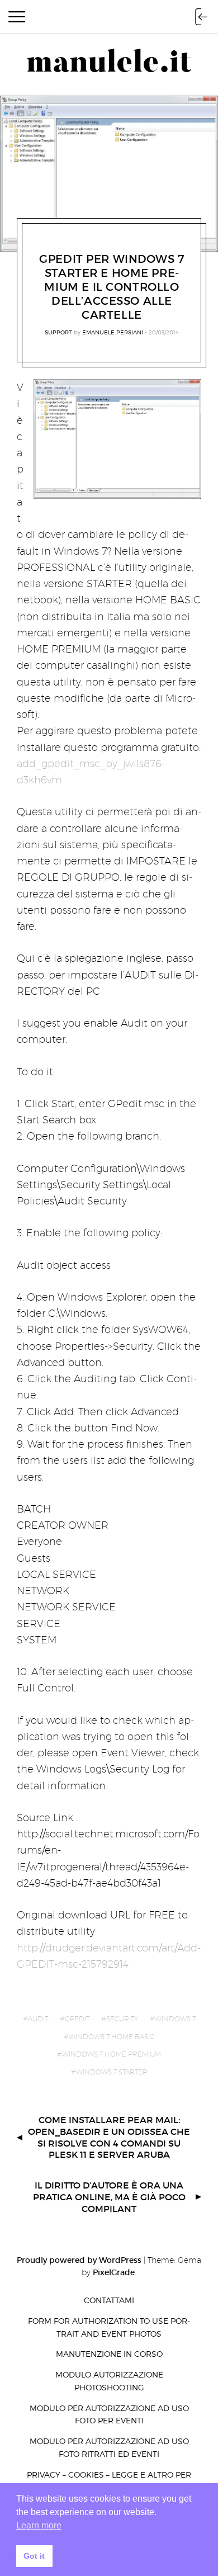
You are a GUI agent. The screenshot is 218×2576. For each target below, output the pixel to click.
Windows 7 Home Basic (112, 2037)
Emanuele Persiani (113, 332)
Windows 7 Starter (112, 2072)
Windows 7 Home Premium (112, 2054)
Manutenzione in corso (109, 2354)
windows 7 (175, 2019)
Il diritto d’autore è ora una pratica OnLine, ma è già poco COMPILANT (109, 2197)
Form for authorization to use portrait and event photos (109, 2327)
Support (58, 332)
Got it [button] (34, 2556)
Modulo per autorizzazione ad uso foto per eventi (109, 2414)
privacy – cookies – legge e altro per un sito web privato (109, 2481)
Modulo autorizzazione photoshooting (109, 2381)
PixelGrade (114, 2272)
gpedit (77, 2019)
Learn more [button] (39, 2525)
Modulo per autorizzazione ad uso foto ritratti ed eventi (109, 2447)
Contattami (109, 2300)
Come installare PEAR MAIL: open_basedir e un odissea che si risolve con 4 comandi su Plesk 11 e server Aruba (109, 2137)
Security (122, 2019)
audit (38, 2019)
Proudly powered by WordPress (79, 2260)
